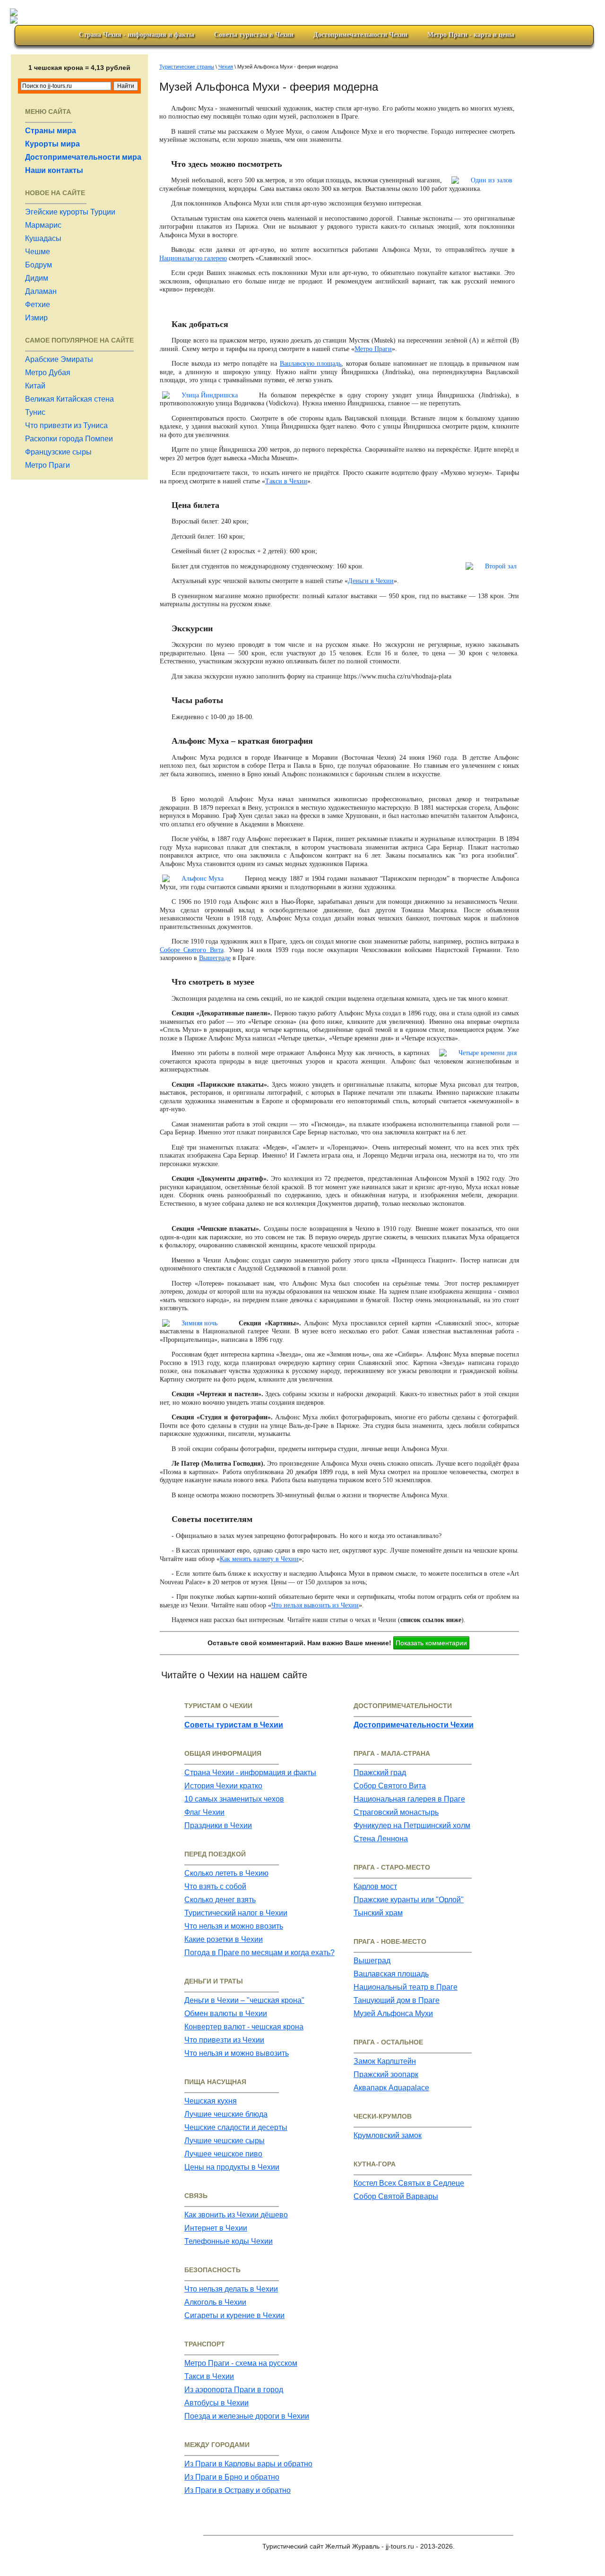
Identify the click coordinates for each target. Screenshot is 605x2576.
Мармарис (43, 225)
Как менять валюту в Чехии (259, 1559)
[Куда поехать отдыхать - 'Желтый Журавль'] (304, 14)
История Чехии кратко (223, 1786)
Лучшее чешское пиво (223, 2154)
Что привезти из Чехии (224, 2040)
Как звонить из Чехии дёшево (236, 2215)
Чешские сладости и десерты (236, 2127)
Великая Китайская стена (69, 399)
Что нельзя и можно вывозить (237, 2053)
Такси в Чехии (286, 481)
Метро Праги (48, 465)
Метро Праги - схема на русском (241, 2363)
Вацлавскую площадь (311, 364)
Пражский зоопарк (386, 2074)
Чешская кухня (211, 2101)
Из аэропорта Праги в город (234, 2390)
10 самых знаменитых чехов (234, 1799)
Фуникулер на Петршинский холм (412, 1825)
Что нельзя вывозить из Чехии (315, 1605)
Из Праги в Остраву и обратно (238, 2490)
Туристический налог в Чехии (236, 1913)
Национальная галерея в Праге (409, 1799)
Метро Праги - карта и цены (471, 35)
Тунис (35, 412)
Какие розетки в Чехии (224, 1939)
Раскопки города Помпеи (69, 439)
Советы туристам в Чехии (254, 35)
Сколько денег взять (220, 1900)
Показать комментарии (431, 1643)
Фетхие (38, 305)
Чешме (38, 252)
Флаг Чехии (204, 1812)
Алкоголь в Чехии (215, 2302)
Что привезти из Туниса (66, 425)
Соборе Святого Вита (192, 950)
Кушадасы (43, 238)
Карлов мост (375, 1886)
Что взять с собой (215, 1886)
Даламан (41, 291)
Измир (36, 318)
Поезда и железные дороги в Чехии (247, 2416)
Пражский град (380, 1773)
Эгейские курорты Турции (70, 212)
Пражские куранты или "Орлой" (409, 1900)
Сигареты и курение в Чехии (234, 2315)
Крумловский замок (388, 2135)
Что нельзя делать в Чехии (231, 2289)
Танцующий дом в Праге (397, 2000)
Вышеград (372, 1961)
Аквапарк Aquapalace (391, 2088)
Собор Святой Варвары (396, 2196)
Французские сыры (58, 452)
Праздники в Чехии (218, 1825)
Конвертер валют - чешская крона (244, 2027)
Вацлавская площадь (391, 1974)
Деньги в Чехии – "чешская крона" (244, 2000)
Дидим (37, 278)
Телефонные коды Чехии (229, 2241)
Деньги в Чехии (371, 581)
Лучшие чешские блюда (226, 2114)
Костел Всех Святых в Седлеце (409, 2183)
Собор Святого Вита (390, 1786)
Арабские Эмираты (59, 359)
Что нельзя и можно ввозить (234, 1926)
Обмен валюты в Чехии (226, 2014)
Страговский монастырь (396, 1812)
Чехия (226, 67)
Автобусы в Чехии (216, 2403)
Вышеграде (215, 958)
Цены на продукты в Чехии (232, 2167)
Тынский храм (378, 1913)
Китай (35, 386)
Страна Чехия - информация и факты (137, 35)
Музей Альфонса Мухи (393, 2014)
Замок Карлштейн (385, 2061)
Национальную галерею (193, 258)
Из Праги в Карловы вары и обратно (248, 2464)
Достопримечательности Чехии (360, 35)
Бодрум (39, 265)
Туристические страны (187, 67)
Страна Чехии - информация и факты (250, 1773)
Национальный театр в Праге (406, 1987)
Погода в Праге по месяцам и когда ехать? (259, 1953)
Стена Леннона (381, 1839)
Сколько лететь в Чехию (226, 1873)
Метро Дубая (48, 373)
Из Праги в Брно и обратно (232, 2477)
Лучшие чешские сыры (225, 2141)
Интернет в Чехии (216, 2228)
